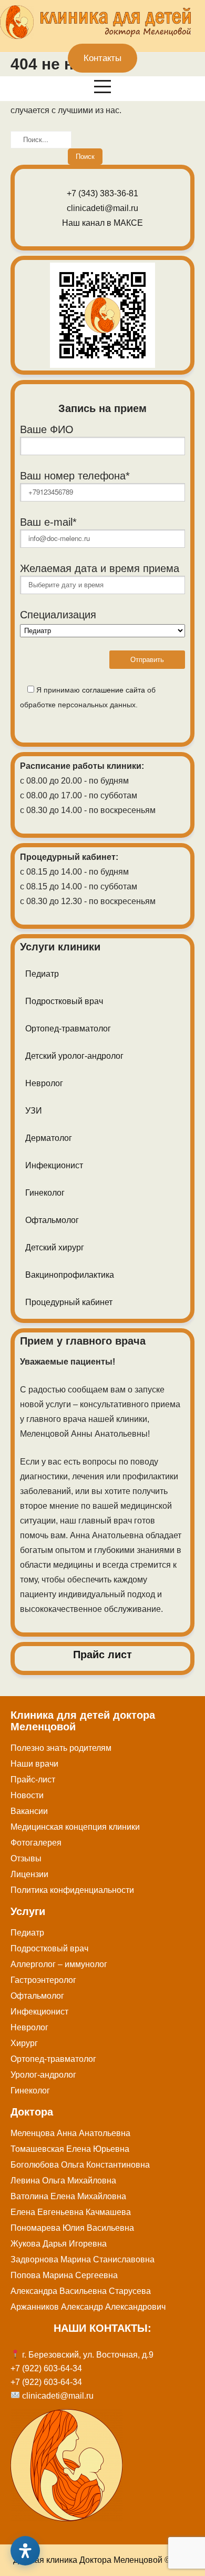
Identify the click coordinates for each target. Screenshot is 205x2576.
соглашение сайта (114, 690)
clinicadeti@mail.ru (102, 208)
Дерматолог (49, 1138)
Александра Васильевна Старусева (81, 2291)
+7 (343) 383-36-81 (102, 193)
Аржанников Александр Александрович (88, 2307)
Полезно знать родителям (61, 1748)
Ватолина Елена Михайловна (68, 2196)
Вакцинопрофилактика (70, 1275)
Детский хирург (55, 1247)
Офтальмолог (52, 1220)
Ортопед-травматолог (68, 1029)
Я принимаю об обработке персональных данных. (88, 697)
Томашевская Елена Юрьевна (70, 2149)
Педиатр (42, 974)
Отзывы (26, 1858)
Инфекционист (54, 1165)
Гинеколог (45, 1193)
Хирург (24, 2043)
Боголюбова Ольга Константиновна (80, 2165)
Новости (27, 1795)
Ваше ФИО (47, 429)
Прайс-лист (33, 1780)
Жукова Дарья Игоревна (59, 2244)
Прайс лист (102, 1655)
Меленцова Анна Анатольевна (70, 2133)
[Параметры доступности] (25, 2551)
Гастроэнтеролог (43, 1980)
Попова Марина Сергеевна (64, 2275)
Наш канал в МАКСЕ (102, 223)
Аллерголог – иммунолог (59, 1964)
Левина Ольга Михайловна (63, 2181)
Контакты (102, 58)
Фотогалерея (36, 1843)
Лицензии (29, 1874)
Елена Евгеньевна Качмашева (71, 2212)
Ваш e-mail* (48, 522)
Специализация (58, 615)
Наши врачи (34, 1764)
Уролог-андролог (43, 2075)
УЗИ (34, 1111)
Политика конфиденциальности (72, 1890)
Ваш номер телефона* (75, 476)
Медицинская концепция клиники (75, 1827)
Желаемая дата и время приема (100, 568)
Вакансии (29, 1811)
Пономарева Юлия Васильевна (72, 2228)
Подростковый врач (64, 1001)
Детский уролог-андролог (74, 1056)
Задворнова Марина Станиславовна (83, 2259)
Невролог (44, 1083)
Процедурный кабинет (69, 1302)
